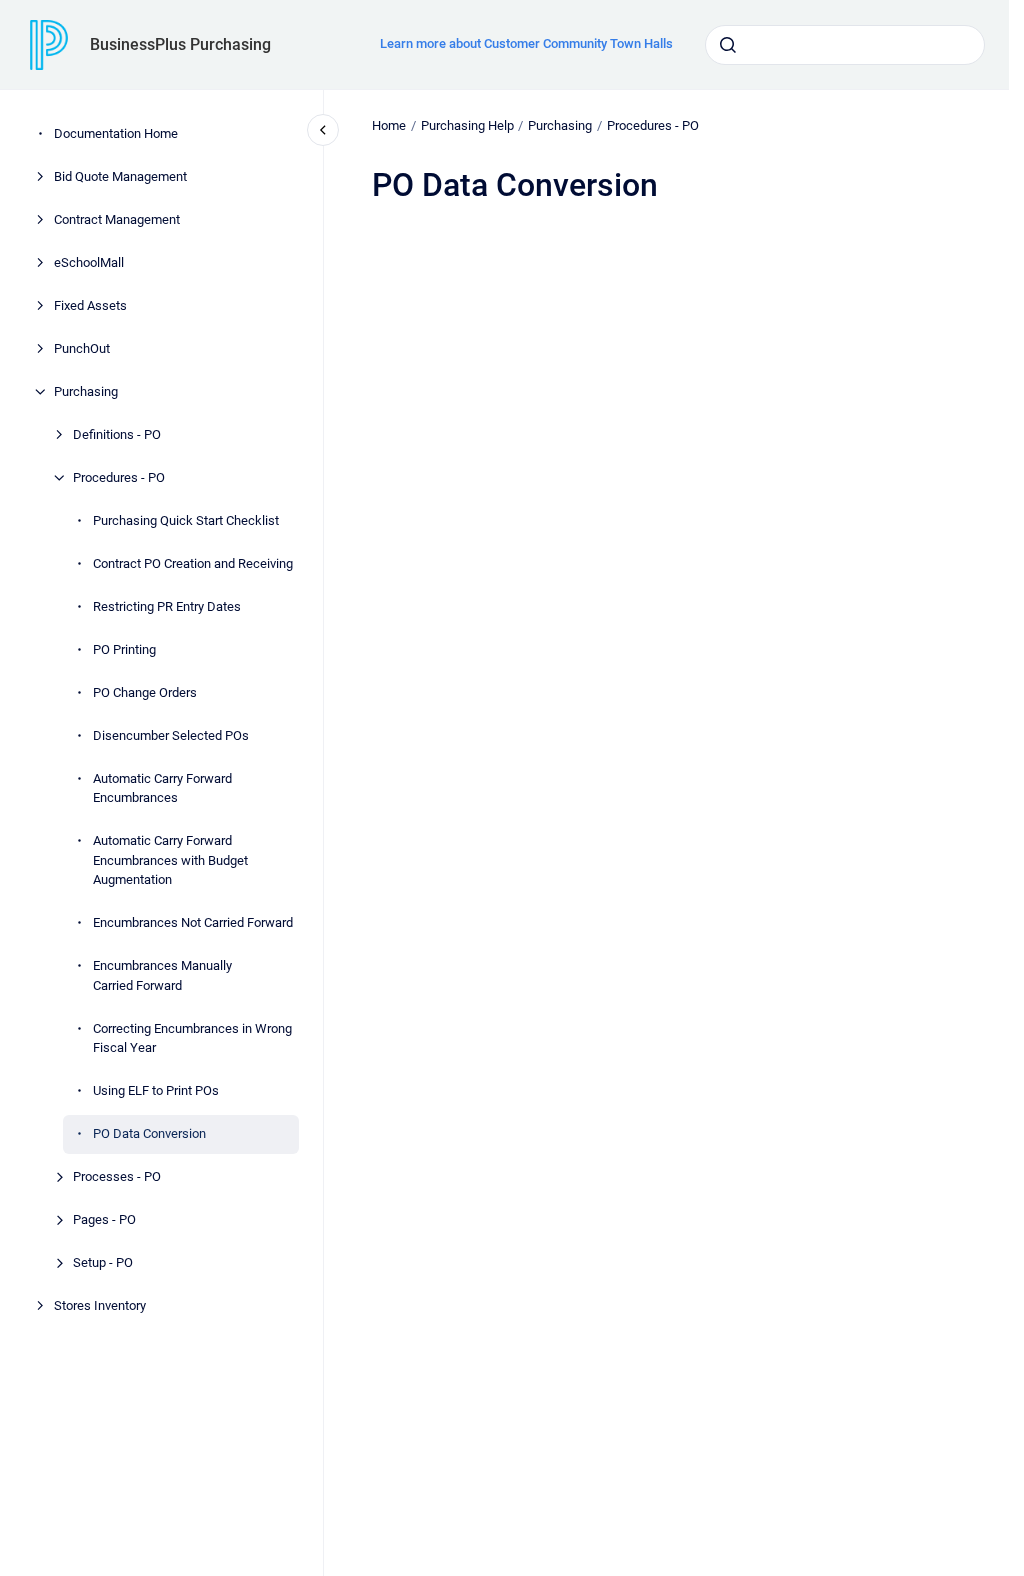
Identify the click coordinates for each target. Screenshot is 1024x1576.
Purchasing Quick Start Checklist (186, 520)
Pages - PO (104, 1219)
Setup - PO (103, 1262)
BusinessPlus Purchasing (180, 44)
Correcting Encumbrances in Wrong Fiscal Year (192, 1038)
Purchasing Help (467, 125)
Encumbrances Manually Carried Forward (162, 975)
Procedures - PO (119, 477)
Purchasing (86, 391)
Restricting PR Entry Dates (167, 606)
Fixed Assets (90, 305)
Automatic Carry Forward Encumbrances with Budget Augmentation (170, 860)
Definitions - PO (117, 434)
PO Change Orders (145, 692)
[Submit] (728, 45)
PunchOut (82, 348)
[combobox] (845, 45)
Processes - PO (117, 1176)
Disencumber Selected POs (171, 735)
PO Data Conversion (149, 1133)
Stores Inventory (100, 1305)
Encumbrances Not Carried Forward (193, 922)
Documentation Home (116, 133)
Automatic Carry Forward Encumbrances (162, 788)
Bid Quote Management (120, 176)
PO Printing (124, 649)
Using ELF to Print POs (156, 1090)
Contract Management (117, 219)
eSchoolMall (89, 262)
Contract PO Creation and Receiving (193, 563)
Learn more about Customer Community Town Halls (526, 43)
